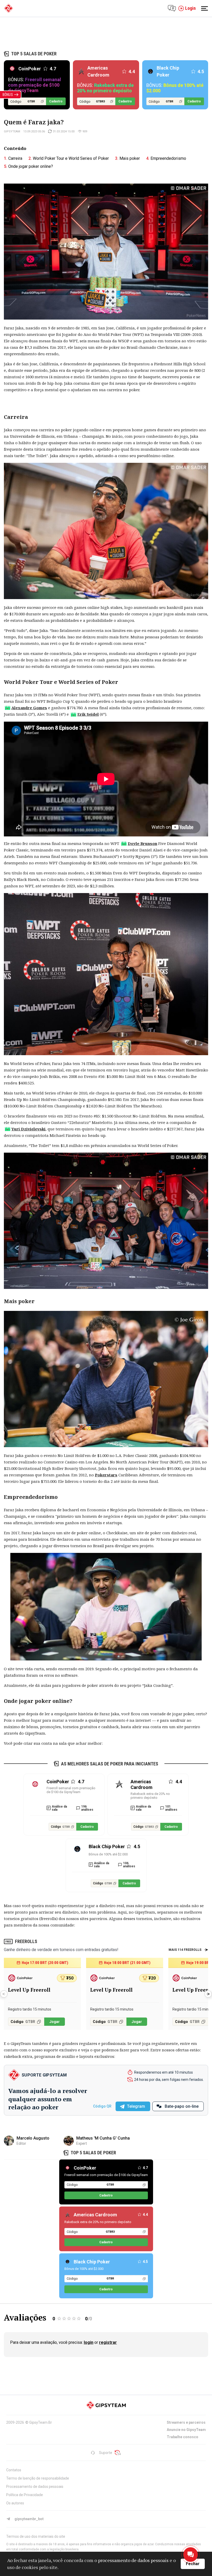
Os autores (15, 2503)
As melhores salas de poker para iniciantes (110, 1764)
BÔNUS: (35, 85)
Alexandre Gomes (29, 708)
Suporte (106, 2453)
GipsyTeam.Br (41, 2422)
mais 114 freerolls (185, 1950)
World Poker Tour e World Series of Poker (71, 158)
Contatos (14, 2470)
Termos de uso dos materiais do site (36, 2536)
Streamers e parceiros (186, 2422)
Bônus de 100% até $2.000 (108, 1854)
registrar (108, 2342)
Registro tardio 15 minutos (30, 2009)
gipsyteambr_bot (29, 2519)
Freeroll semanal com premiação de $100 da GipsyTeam (71, 1790)
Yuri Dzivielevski (28, 1129)
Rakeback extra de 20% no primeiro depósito (150, 1796)
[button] (208, 1994)
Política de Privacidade (25, 2495)
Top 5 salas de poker (34, 54)
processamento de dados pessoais (133, 2560)
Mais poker (130, 158)
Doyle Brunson (142, 843)
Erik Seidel (88, 714)
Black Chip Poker (92, 2262)
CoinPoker (85, 2168)
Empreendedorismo (168, 158)
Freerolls (26, 1941)
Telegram (136, 2106)
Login (190, 8)
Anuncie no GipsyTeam (186, 2430)
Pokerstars (106, 1475)
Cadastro (56, 101)
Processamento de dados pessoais (35, 2487)
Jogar (55, 2022)
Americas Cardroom (95, 2215)
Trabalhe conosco (183, 2437)
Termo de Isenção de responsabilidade (38, 2478)
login (89, 2342)
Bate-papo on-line (182, 2106)
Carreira (15, 158)
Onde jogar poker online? (31, 166)
